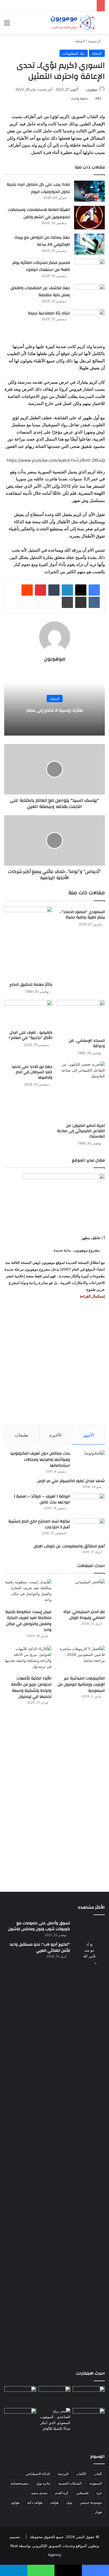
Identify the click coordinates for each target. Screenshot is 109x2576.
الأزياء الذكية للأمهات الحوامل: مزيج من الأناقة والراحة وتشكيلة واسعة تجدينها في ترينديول (31, 1687)
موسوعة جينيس (91, 2502)
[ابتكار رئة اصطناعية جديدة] (89, 320)
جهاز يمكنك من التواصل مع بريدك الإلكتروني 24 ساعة (42, 241)
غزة (99, 2493)
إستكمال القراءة (92, 1296)
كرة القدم (62, 2493)
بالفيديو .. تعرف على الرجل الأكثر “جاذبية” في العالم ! (31, 1035)
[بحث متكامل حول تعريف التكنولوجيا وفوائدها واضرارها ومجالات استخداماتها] (89, 1461)
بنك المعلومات (74, 53)
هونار (98, 2512)
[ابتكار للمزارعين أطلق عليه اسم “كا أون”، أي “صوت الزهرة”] (20, 2425)
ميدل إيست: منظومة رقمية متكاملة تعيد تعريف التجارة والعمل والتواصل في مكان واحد (28, 1621)
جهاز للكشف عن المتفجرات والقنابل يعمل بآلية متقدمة (40, 292)
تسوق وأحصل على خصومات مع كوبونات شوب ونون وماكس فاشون (39, 1926)
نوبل (69, 2502)
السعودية (96, 2483)
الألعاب (81, 2474)
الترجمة (63, 2474)
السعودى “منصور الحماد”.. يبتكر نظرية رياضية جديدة (82, 915)
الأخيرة (55, 1435)
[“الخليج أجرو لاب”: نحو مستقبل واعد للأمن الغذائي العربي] (89, 2152)
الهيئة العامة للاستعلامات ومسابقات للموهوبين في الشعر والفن (39, 213)
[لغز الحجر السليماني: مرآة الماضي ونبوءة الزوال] (81, 1592)
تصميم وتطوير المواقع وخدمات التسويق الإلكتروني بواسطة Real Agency (54, 2546)
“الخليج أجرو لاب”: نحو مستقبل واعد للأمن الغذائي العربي (40, 1948)
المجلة (80, 41)
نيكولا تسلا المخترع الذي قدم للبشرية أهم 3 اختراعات (39, 1524)
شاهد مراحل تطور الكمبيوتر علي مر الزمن (71, 1481)
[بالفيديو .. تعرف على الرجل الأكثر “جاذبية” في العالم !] (28, 1014)
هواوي (15, 2502)
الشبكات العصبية (70, 2483)
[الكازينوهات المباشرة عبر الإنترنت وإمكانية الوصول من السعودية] (81, 1659)
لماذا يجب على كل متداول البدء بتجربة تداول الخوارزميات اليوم (38, 188)
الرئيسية (95, 41)
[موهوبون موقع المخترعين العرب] (73, 23)
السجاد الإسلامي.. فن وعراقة (87, 1043)
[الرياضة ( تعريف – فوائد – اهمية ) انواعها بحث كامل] (89, 1504)
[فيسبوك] (94, 590)
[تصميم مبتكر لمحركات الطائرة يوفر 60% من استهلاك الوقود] (89, 269)
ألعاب (98, 2474)
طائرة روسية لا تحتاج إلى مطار (55, 710)
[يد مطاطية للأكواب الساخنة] (20, 2396)
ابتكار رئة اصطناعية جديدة (49, 313)
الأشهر (88, 1435)
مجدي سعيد (39, 2493)
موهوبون (92, 89)
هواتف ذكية (35, 2502)
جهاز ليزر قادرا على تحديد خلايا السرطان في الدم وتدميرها (32, 1072)
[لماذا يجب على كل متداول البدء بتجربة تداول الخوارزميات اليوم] (89, 191)
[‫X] (81, 590)
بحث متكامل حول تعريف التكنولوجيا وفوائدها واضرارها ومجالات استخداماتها (40, 1459)
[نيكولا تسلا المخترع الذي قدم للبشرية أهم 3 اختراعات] (89, 1529)
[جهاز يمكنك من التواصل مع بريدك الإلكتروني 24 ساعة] (89, 244)
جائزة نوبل (43, 2483)
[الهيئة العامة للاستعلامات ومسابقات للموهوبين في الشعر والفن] (89, 218)
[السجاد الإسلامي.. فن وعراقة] (81, 1018)
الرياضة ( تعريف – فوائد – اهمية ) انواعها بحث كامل (42, 1499)
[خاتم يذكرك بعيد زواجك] (55, 2420)
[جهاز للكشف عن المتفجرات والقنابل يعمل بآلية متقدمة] (89, 295)
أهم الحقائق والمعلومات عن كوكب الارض (69, 1546)
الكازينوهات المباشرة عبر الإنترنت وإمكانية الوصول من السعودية (81, 1684)
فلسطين (82, 2493)
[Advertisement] (54, 1363)
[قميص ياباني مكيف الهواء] (89, 2421)
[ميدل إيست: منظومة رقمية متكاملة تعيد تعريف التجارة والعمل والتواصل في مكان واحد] (28, 1592)
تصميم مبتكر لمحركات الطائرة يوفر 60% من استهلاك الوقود (41, 266)
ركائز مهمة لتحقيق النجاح (31, 985)
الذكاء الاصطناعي (38, 2474)
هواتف (54, 2502)
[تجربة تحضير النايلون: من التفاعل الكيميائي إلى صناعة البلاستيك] (81, 1091)
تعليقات (22, 1435)
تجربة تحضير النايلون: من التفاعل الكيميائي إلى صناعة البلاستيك (81, 1131)
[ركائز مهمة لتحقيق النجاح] (28, 943)
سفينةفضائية (19, 2483)
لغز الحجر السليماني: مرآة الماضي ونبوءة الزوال (84, 1615)
